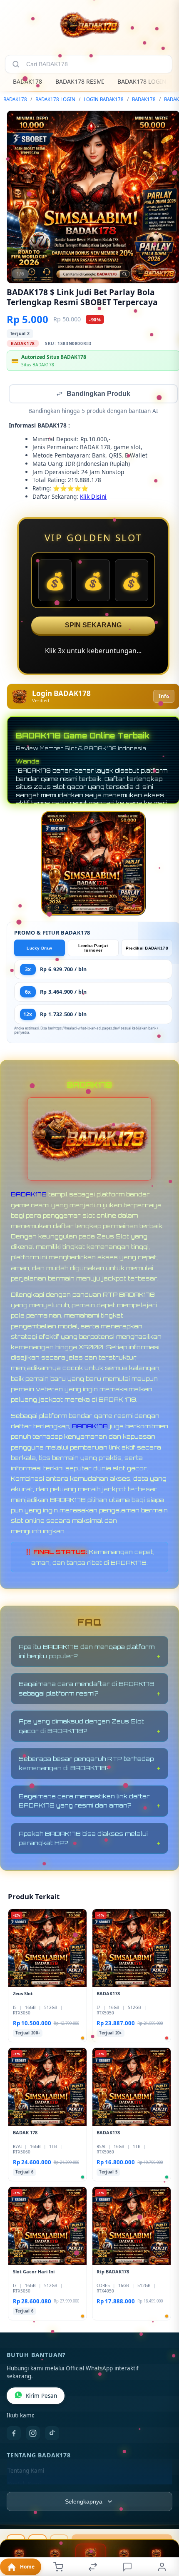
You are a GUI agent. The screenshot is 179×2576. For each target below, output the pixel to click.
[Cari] (16, 64)
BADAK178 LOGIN (142, 81)
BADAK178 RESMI (80, 81)
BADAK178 (27, 81)
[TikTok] (52, 2434)
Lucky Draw (39, 949)
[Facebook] (14, 2434)
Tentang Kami (26, 2472)
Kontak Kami (24, 2485)
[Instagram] (33, 2434)
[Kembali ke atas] (163, 2520)
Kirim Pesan (41, 2397)
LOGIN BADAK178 (104, 99)
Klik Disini (93, 497)
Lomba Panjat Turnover (93, 949)
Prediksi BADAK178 (147, 949)
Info (164, 697)
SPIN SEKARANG (93, 626)
